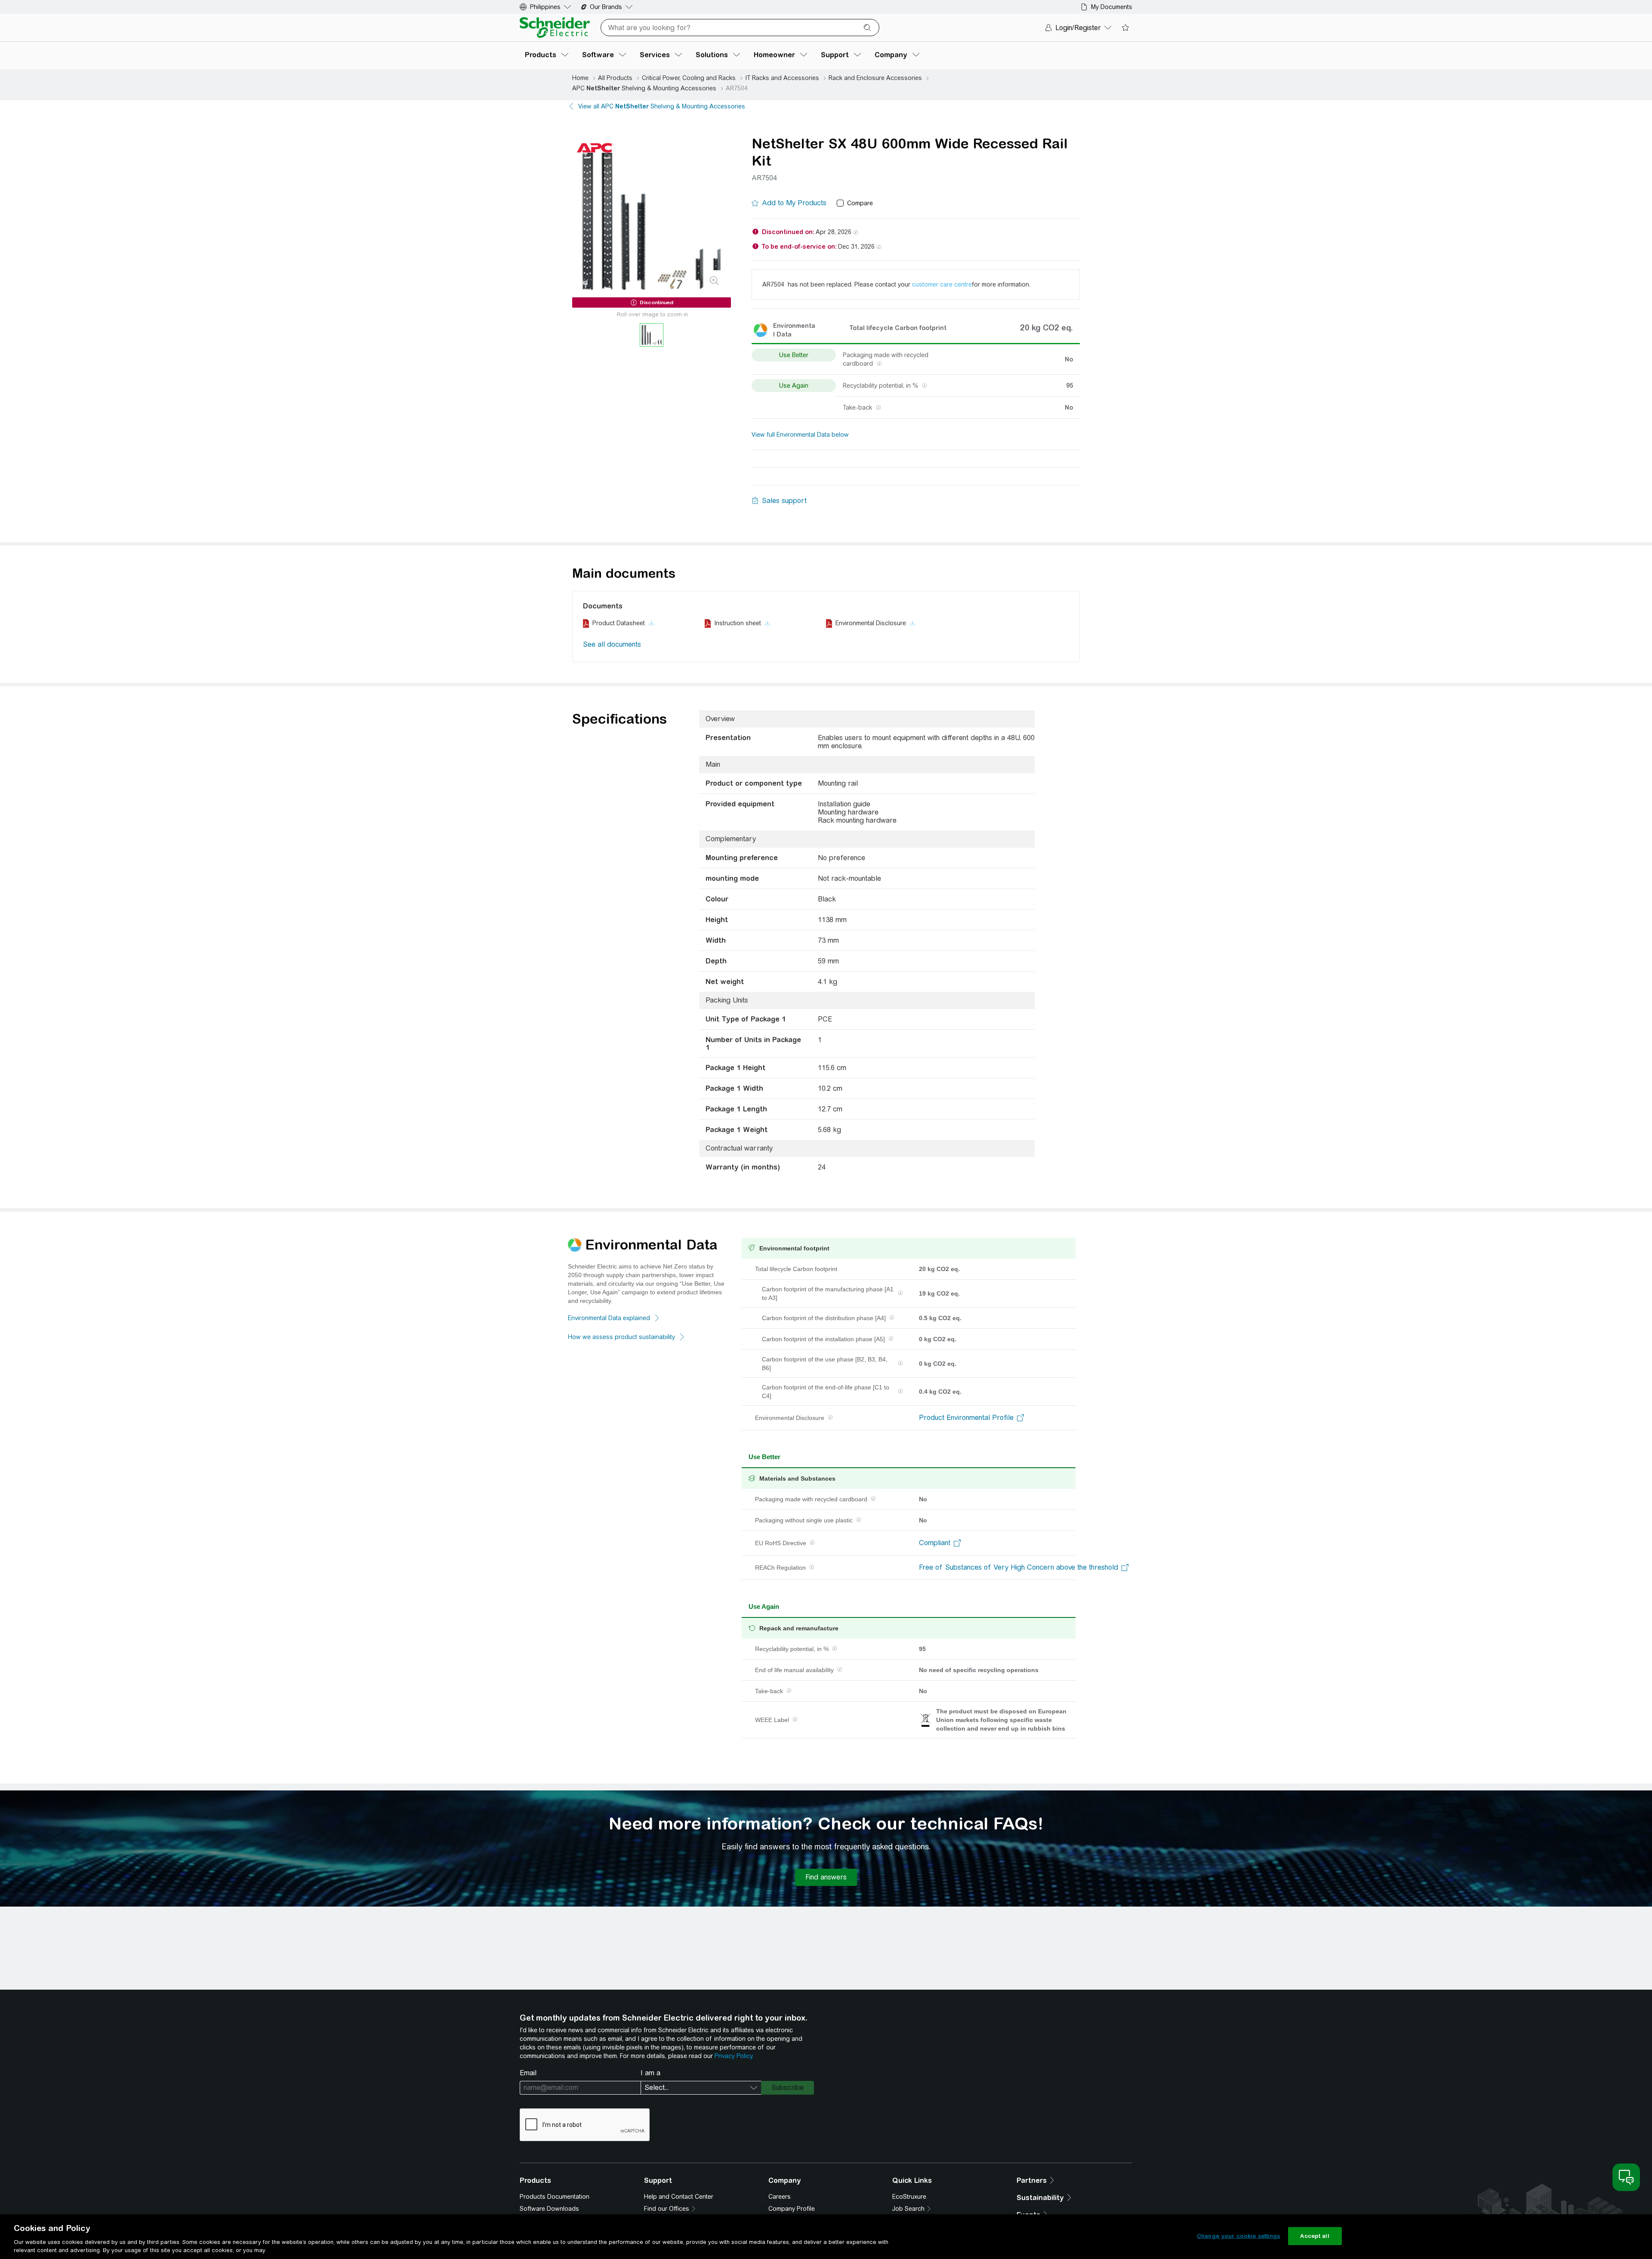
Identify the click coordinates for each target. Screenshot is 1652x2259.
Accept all (1315, 2236)
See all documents (612, 644)
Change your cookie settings (1239, 2236)
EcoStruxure (909, 2197)
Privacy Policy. (734, 2056)
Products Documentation (555, 2197)
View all (662, 106)
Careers (780, 2197)
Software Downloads (549, 2209)
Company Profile (792, 2209)
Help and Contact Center (679, 2197)
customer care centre (942, 284)
